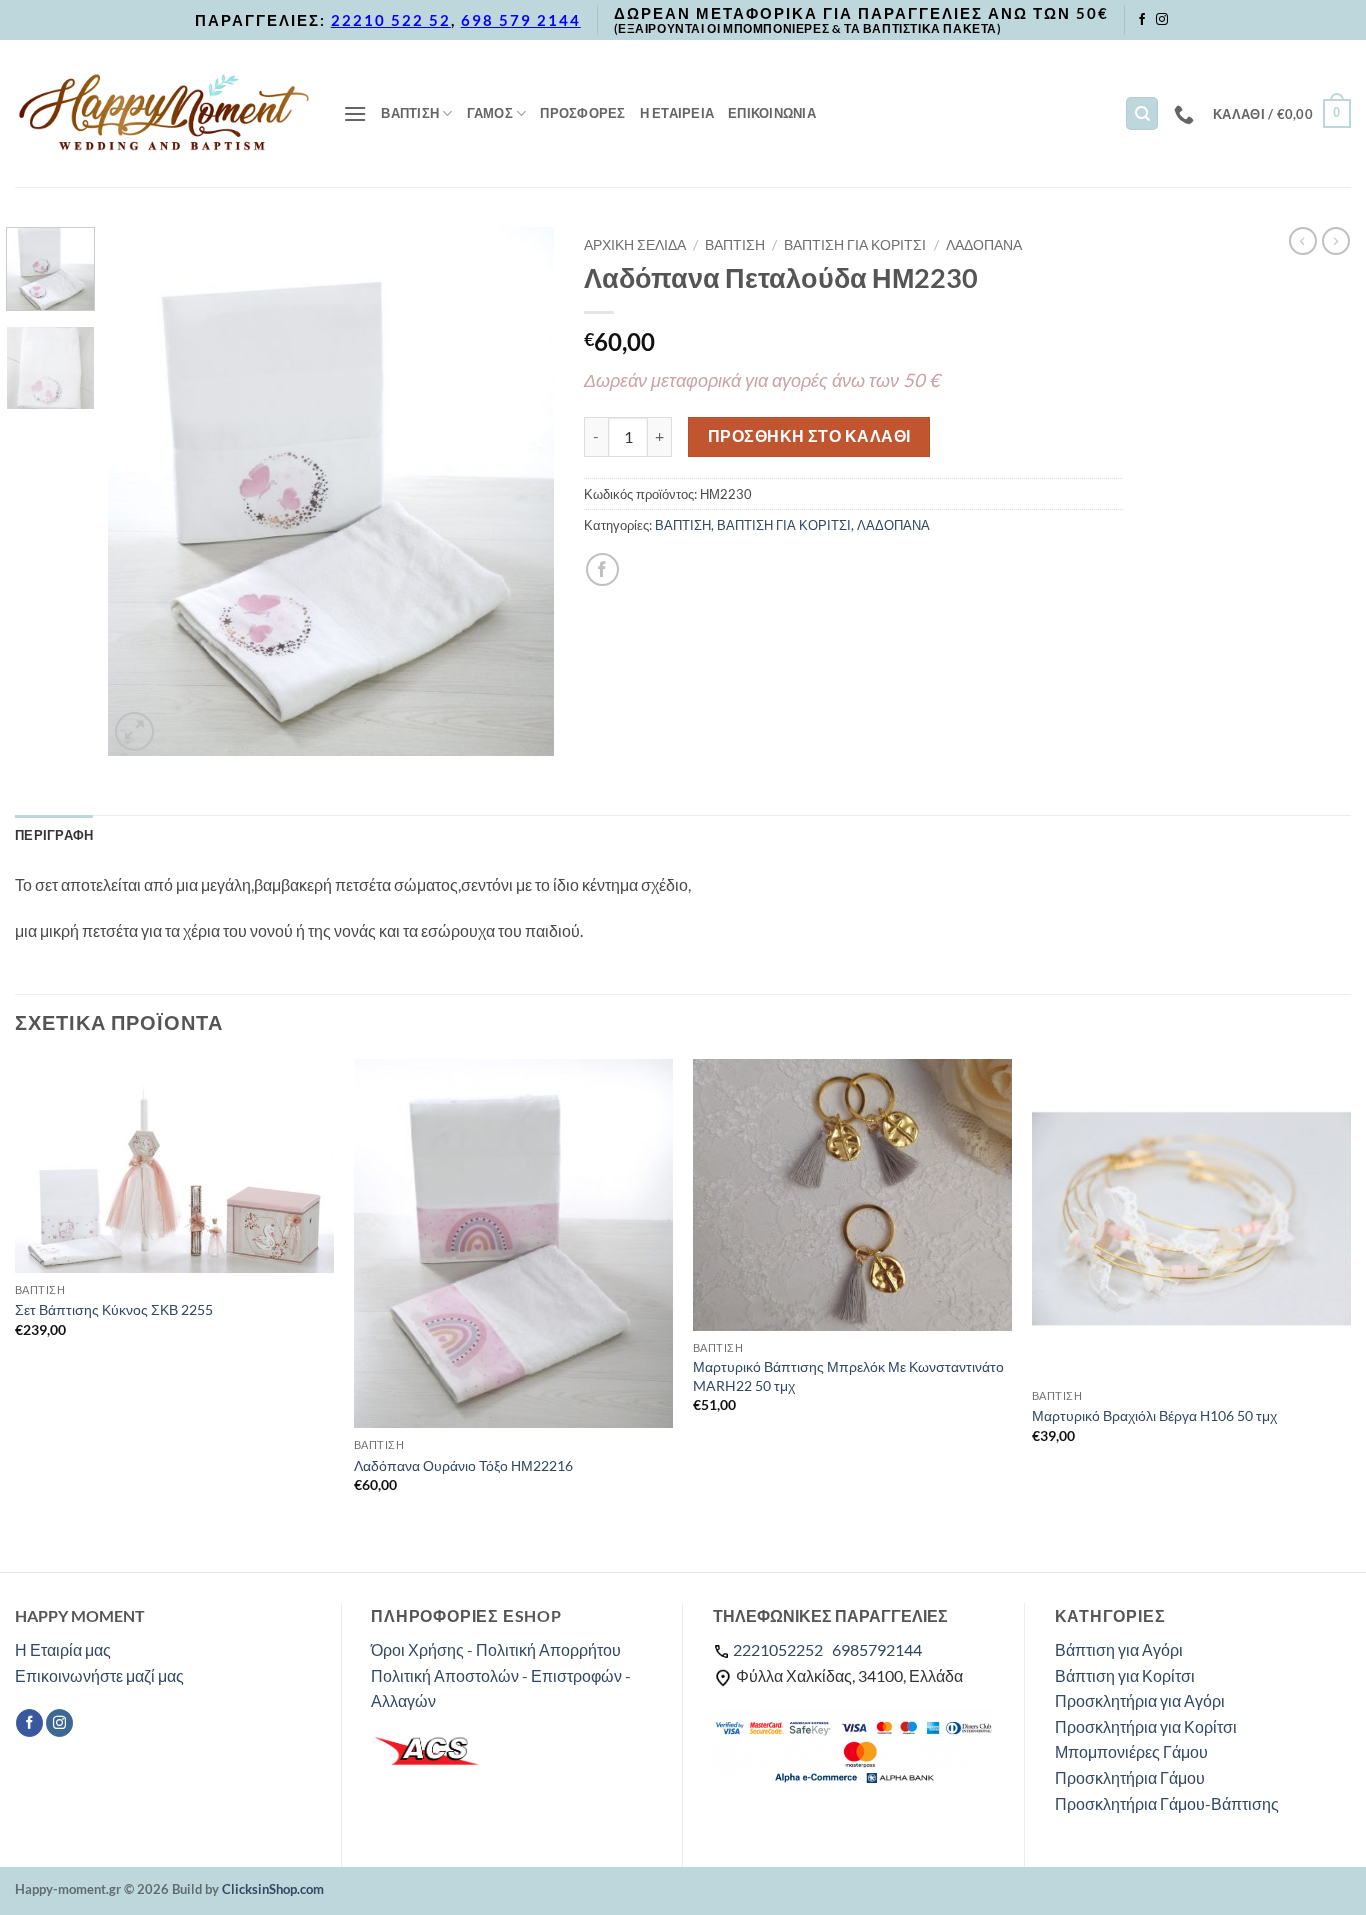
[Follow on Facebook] (1142, 20)
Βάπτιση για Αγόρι (1119, 1649)
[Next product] (1303, 241)
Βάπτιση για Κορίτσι (1125, 1675)
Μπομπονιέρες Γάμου (1131, 1751)
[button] (355, 113)
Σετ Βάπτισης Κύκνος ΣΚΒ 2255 (114, 1309)
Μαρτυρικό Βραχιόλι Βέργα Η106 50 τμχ (1154, 1415)
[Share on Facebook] (602, 569)
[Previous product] (1336, 241)
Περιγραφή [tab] (54, 835)
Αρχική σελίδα (635, 245)
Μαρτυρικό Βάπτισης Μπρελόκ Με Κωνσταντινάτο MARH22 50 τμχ (848, 1376)
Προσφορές (582, 113)
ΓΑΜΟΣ (490, 113)
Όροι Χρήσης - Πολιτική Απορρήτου (496, 1649)
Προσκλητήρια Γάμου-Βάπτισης (1167, 1803)
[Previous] (142, 491)
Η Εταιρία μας (63, 1649)
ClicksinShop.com (273, 1889)
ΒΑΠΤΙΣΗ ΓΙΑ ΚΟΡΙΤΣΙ (855, 245)
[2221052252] (1186, 114)
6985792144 (877, 1649)
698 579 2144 (521, 20)
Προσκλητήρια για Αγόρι (1140, 1700)
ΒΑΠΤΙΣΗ (410, 113)
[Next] (520, 491)
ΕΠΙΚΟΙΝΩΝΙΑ (772, 113)
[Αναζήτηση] (1142, 113)
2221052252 (778, 1649)
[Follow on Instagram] (1162, 20)
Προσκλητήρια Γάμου (1130, 1777)
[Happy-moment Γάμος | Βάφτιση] (164, 113)
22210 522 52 (391, 20)
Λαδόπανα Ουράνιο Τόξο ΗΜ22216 (463, 1465)
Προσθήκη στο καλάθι (809, 436)
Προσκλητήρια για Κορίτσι (1146, 1726)
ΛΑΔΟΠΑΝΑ (984, 245)
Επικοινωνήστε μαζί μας (99, 1675)
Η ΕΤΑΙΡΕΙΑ (677, 113)
